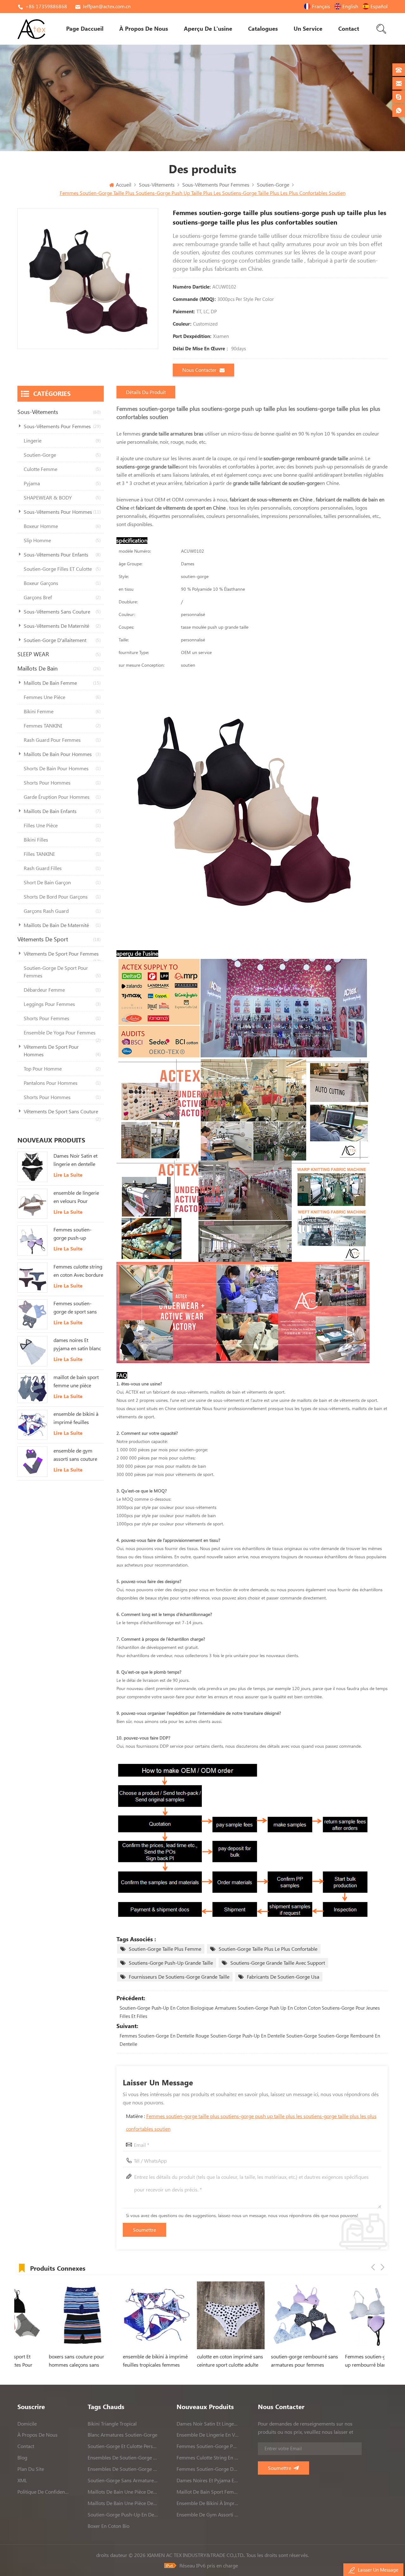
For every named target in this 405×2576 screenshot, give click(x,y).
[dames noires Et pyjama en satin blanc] (32, 1351)
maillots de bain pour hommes (62, 754)
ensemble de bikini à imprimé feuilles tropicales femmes (76, 1419)
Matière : (251, 2122)
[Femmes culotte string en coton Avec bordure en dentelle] (32, 1278)
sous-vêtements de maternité (62, 626)
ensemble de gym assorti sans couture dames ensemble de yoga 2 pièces (75, 1455)
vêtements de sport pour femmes (62, 956)
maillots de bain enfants (62, 811)
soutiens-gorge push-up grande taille (171, 1963)
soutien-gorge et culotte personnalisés (123, 2446)
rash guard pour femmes (62, 740)
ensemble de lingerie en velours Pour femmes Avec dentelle (78, 1198)
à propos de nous (144, 29)
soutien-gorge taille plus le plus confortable (268, 1949)
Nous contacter (199, 370)
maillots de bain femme (62, 683)
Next (383, 2267)
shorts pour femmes (62, 1018)
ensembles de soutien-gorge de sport (123, 2458)
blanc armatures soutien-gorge (122, 2435)
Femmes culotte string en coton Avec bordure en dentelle (78, 1271)
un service (308, 29)
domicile (27, 2424)
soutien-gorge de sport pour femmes (62, 972)
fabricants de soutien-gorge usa (283, 1977)
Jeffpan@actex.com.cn (107, 6)
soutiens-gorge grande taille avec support (278, 1963)
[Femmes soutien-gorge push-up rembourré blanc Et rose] (32, 1240)
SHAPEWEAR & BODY (62, 498)
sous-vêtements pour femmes (62, 426)
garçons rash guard (62, 911)
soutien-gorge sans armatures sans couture (123, 2480)
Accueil (124, 185)
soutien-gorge (62, 455)
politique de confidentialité (43, 2492)
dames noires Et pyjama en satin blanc (77, 1344)
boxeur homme (62, 526)
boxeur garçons (62, 583)
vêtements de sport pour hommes (62, 1051)
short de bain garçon (62, 882)
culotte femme (62, 469)
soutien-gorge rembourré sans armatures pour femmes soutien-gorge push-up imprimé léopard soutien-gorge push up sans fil (226, 2361)
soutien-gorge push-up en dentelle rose (123, 2515)
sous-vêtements (59, 412)
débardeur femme (62, 990)
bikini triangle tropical (112, 2424)
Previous (373, 2267)
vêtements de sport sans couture (62, 1114)
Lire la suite (68, 1175)
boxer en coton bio (109, 2526)
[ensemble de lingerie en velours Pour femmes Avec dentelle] (32, 1204)
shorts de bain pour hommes (62, 768)
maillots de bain (59, 668)
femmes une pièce (62, 697)
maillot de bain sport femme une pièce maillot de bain (76, 1382)
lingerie (62, 441)
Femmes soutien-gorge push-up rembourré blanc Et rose (75, 1234)
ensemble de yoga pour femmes (62, 1035)
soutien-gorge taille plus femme (165, 1949)
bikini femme (62, 711)
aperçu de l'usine (208, 29)
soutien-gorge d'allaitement (62, 640)
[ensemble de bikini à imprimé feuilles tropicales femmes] (32, 1425)
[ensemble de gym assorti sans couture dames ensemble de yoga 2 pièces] (32, 1462)
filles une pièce (62, 825)
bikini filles (62, 840)
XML (22, 2480)
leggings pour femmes (62, 1004)
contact (349, 29)
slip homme (62, 540)
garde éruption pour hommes (62, 797)
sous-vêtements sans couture (62, 612)
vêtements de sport (59, 939)
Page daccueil (85, 29)
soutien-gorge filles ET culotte (62, 569)
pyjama (62, 483)
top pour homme (62, 1069)
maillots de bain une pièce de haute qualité (123, 2492)
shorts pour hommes (62, 783)
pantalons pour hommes (62, 1083)
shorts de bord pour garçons (62, 897)
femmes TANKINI (62, 726)
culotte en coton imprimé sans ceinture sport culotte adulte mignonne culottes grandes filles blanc (152, 2361)
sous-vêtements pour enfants (62, 555)
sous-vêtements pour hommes (62, 512)
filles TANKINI (62, 854)
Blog (22, 2458)
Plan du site (31, 2469)
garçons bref (62, 597)
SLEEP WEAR (59, 654)
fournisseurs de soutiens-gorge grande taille (179, 1977)
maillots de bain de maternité (62, 925)
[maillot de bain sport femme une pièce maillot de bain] (32, 1388)
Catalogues (263, 29)
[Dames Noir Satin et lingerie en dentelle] (32, 1167)
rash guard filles (62, 868)
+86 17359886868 (46, 6)
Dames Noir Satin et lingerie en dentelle (75, 1160)
